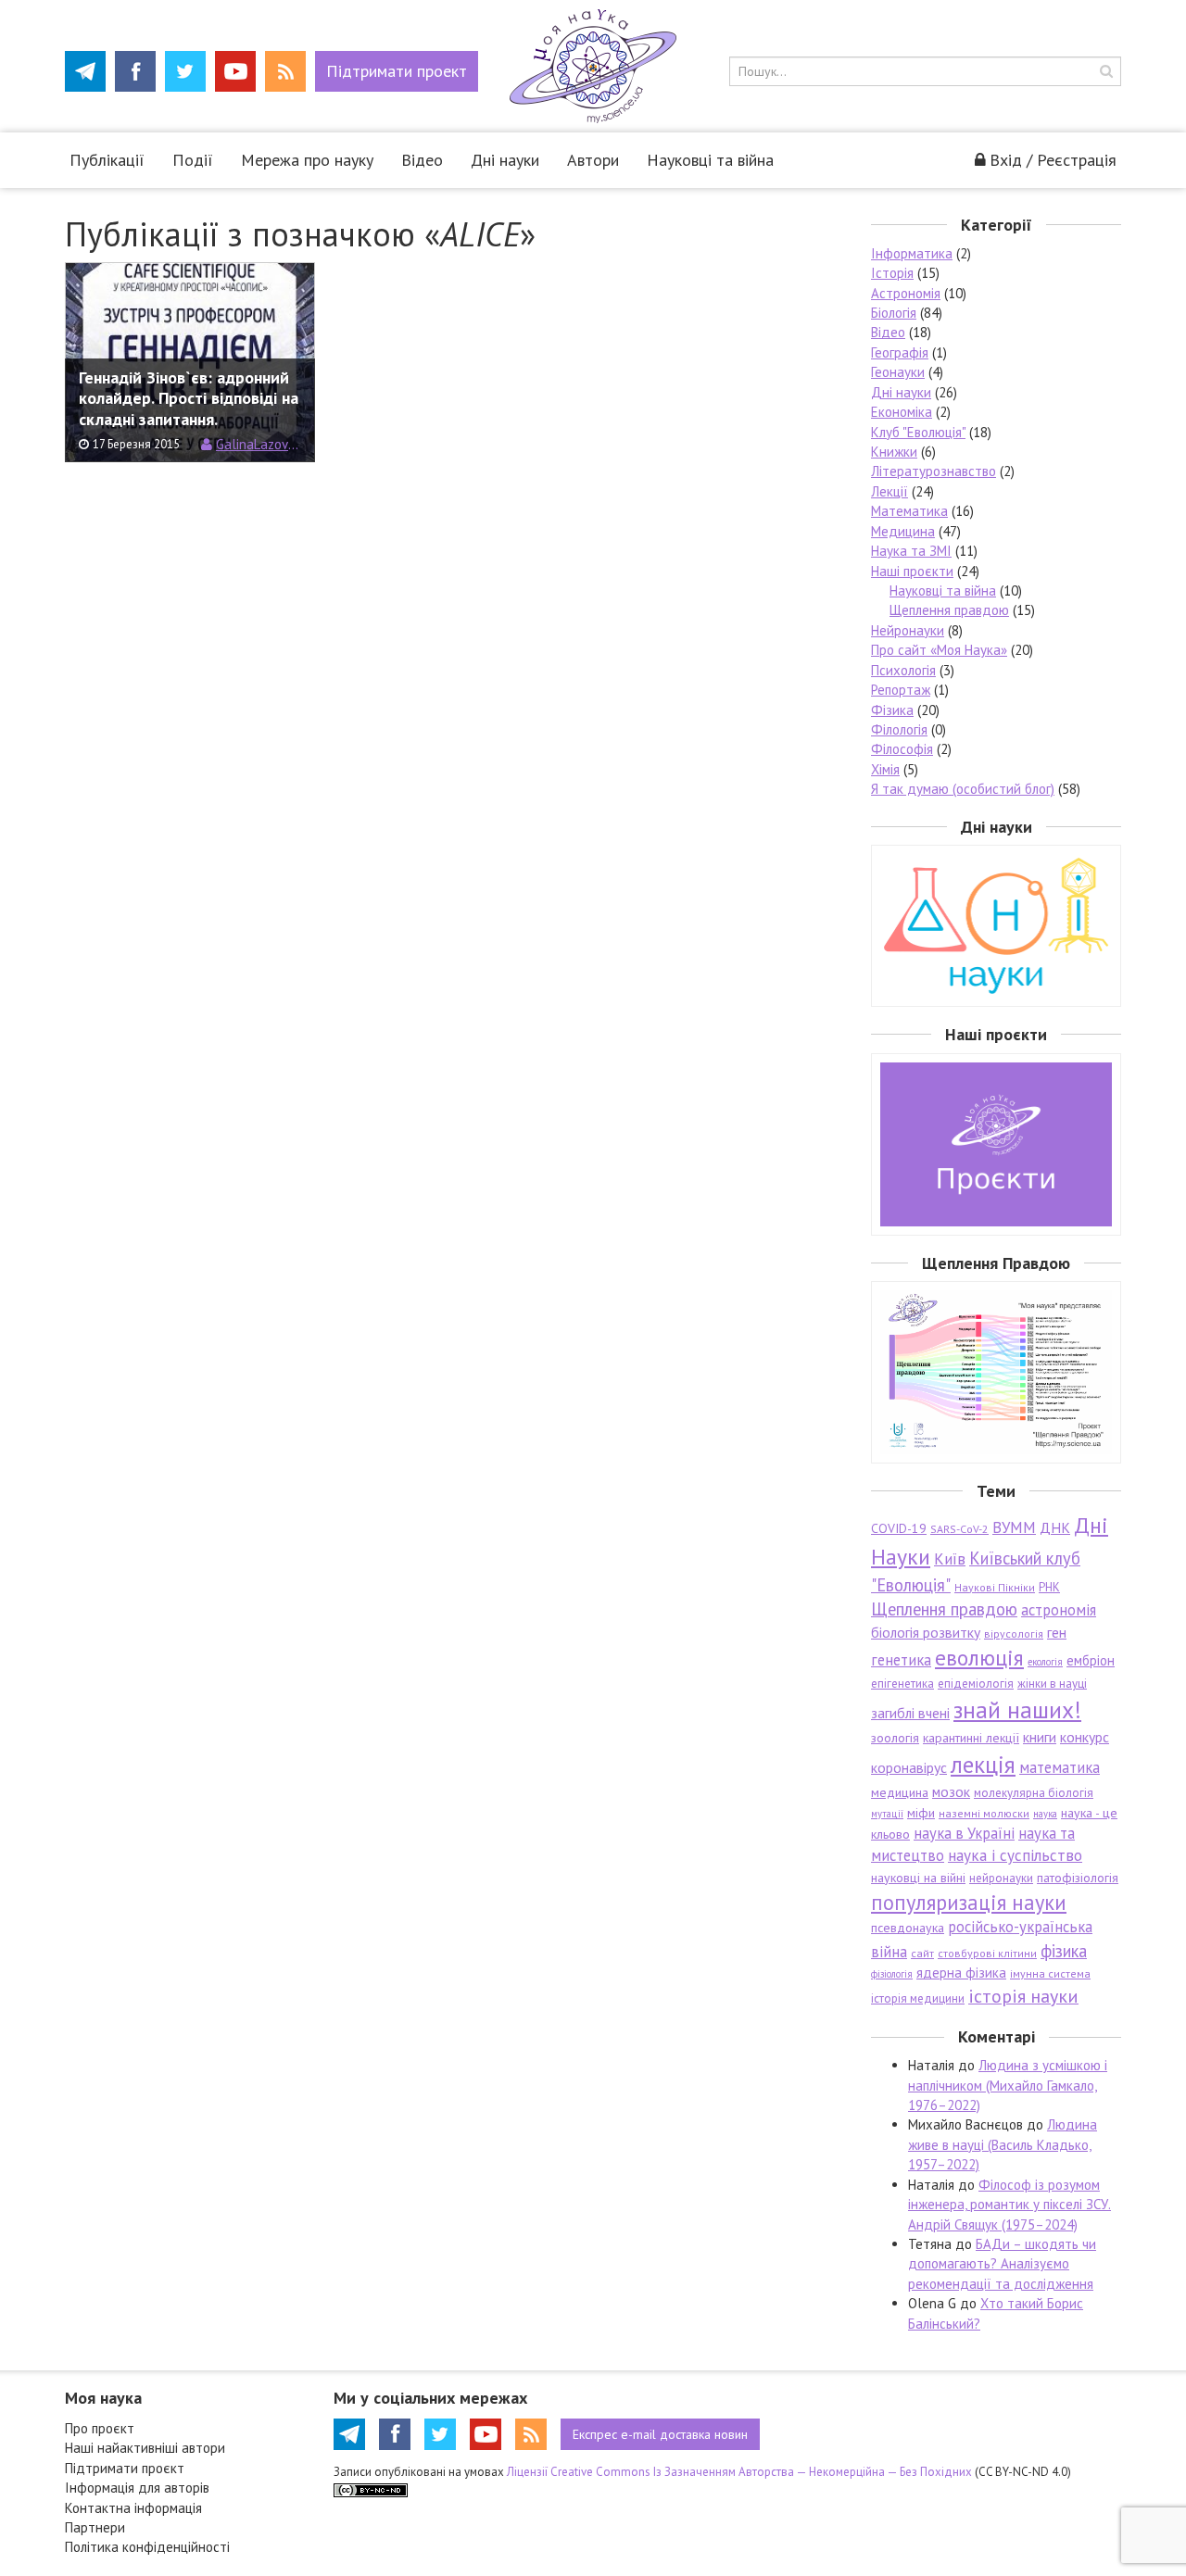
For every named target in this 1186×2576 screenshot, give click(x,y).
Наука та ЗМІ (911, 551)
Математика (909, 511)
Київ (950, 1559)
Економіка (902, 412)
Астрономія (906, 293)
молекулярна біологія (1034, 1793)
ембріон (1091, 1660)
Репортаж (901, 690)
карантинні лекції (971, 1738)
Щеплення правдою (949, 610)
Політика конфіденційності (147, 2547)
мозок (951, 1791)
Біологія (894, 313)
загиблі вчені (910, 1713)
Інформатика (912, 253)
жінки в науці (1052, 1684)
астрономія (1059, 1610)
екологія (1045, 1662)
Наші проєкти (912, 571)
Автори (593, 160)
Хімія (885, 769)
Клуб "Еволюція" (918, 432)
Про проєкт (100, 2428)
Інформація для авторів (137, 2488)
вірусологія (1014, 1634)
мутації (887, 1814)
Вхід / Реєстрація (1053, 160)
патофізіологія (1078, 1878)
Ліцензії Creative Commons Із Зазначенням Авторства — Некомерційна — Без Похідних (739, 2472)
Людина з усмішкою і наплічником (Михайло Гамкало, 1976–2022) (1008, 2085)
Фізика (892, 710)
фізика (1064, 1951)
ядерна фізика (961, 1973)
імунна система (1050, 1973)
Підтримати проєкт (125, 2468)
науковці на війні (918, 1878)
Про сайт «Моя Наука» (939, 650)
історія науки (1023, 1996)
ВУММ (1014, 1527)
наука (1045, 1814)
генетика (901, 1660)
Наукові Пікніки (995, 1587)
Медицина (903, 531)
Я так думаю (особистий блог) (963, 789)
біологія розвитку (926, 1632)
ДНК (1055, 1527)
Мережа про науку (307, 160)
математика (1060, 1767)
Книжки (894, 452)
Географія (900, 352)
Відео (422, 160)
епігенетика (902, 1684)
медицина (900, 1792)
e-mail (660, 2434)
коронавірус (909, 1767)
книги (1040, 1737)
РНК (1049, 1587)
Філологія (899, 729)
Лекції (889, 491)
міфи (921, 1813)
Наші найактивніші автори (145, 2448)
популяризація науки (969, 1902)
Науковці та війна (710, 160)
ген (1057, 1632)
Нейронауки (908, 630)
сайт (922, 1953)
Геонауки (898, 372)
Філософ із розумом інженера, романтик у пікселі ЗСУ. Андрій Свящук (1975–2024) (1009, 2205)
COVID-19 (899, 1528)
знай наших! (1017, 1709)
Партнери (95, 2527)
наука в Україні (964, 1833)
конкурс (1085, 1737)
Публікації (107, 160)
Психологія (903, 670)
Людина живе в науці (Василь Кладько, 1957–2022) (1003, 2144)
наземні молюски (984, 1813)
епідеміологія (976, 1684)
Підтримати (397, 71)
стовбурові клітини (987, 1953)
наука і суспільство (1015, 1855)
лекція (983, 1764)
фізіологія (892, 1974)
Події (193, 160)
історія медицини (918, 1998)
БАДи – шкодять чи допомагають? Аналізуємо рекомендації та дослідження (1002, 2264)
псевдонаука (908, 1928)
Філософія (902, 749)
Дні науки (505, 160)
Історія (892, 273)
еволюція (979, 1657)
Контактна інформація (133, 2508)
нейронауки (1001, 1878)
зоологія (895, 1738)
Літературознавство (934, 471)
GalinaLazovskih (259, 444)
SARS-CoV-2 (959, 1529)
